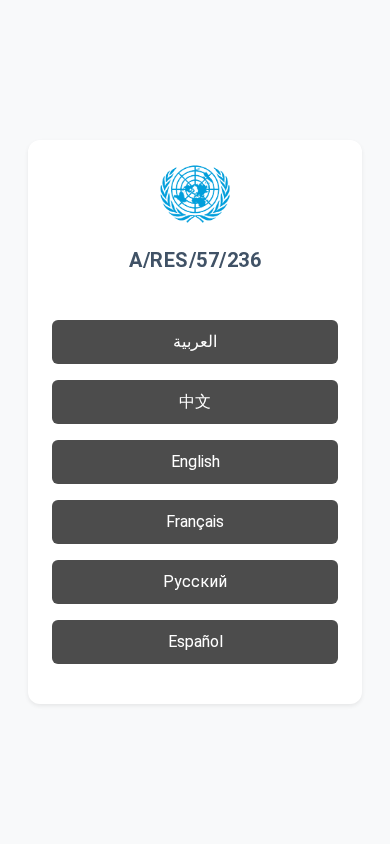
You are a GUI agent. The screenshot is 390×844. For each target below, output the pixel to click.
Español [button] (195, 641)
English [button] (195, 461)
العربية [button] (195, 341)
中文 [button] (195, 401)
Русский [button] (195, 581)
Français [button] (195, 521)
